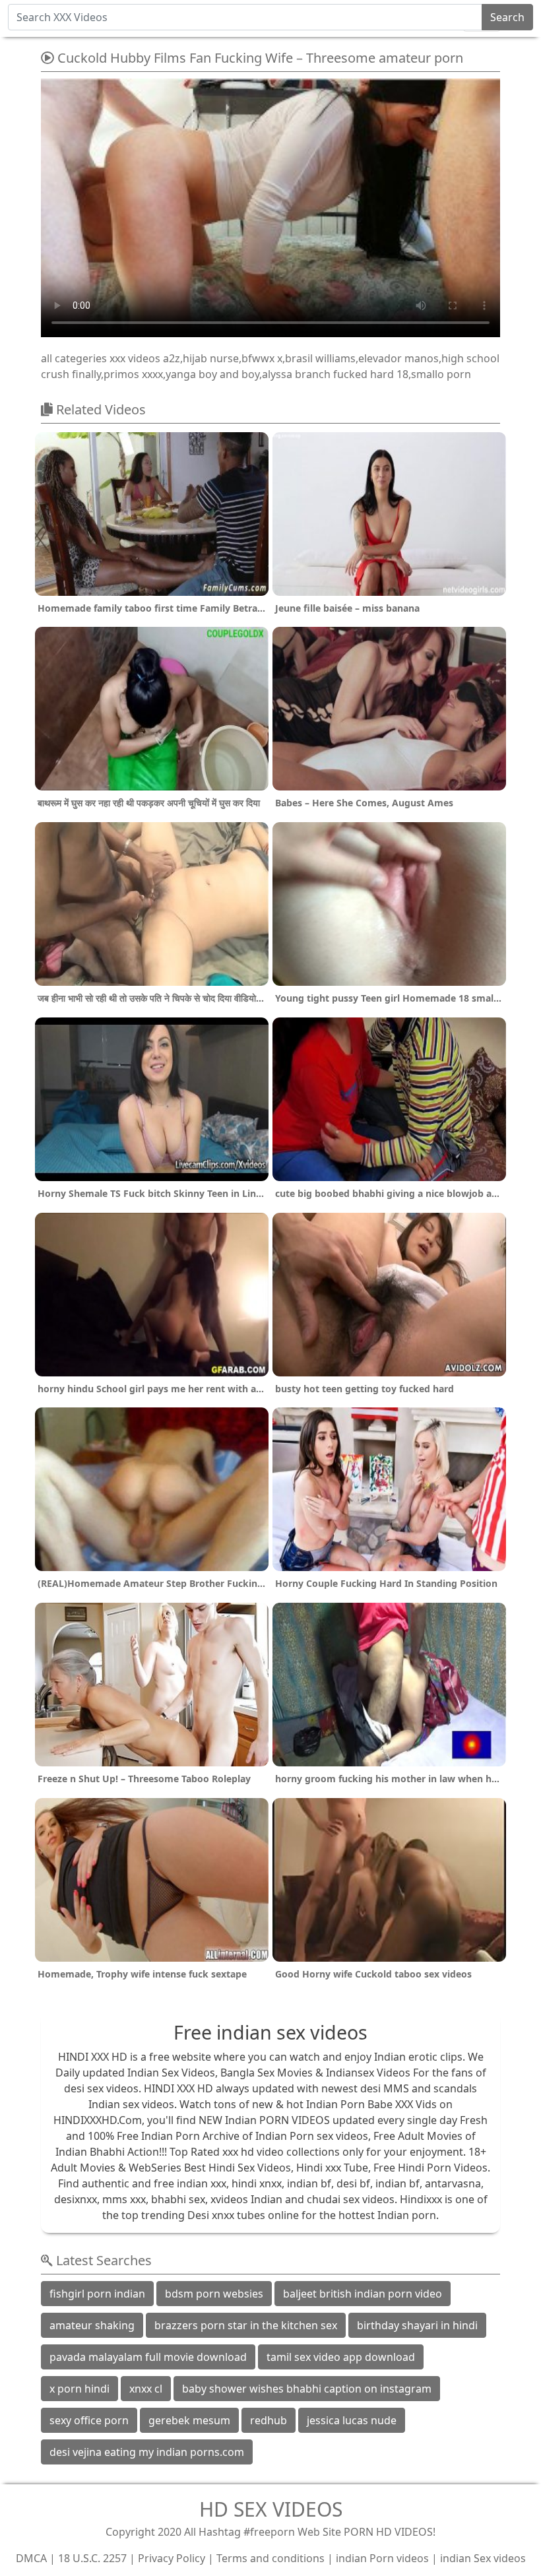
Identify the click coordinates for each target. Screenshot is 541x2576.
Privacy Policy (172, 2558)
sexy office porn (89, 2420)
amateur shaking (92, 2325)
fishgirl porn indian (97, 2294)
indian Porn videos (382, 2558)
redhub (269, 2420)
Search (507, 17)
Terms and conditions (270, 2558)
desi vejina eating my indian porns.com (147, 2452)
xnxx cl (146, 2389)
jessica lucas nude (352, 2420)
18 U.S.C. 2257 (92, 2558)
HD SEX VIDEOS (271, 2509)
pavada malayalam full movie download (148, 2357)
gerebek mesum (189, 2420)
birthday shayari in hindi (417, 2325)
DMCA (31, 2558)
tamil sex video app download (341, 2357)
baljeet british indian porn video (363, 2294)
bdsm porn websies (214, 2294)
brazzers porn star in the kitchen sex (246, 2325)
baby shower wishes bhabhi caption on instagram (307, 2389)
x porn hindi (80, 2389)
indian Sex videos (483, 2558)
